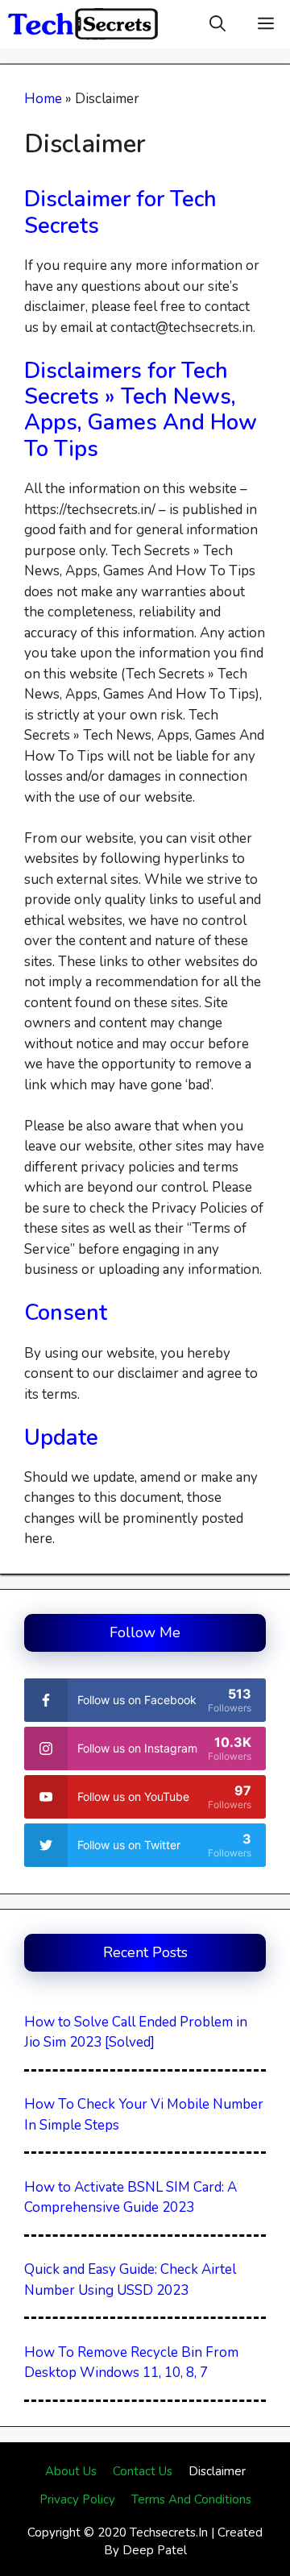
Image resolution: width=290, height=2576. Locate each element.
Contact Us (143, 2471)
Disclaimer (217, 2471)
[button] (217, 24)
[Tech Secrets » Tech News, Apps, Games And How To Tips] (83, 24)
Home (43, 99)
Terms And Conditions (191, 2499)
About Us (71, 2471)
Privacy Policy (77, 2499)
